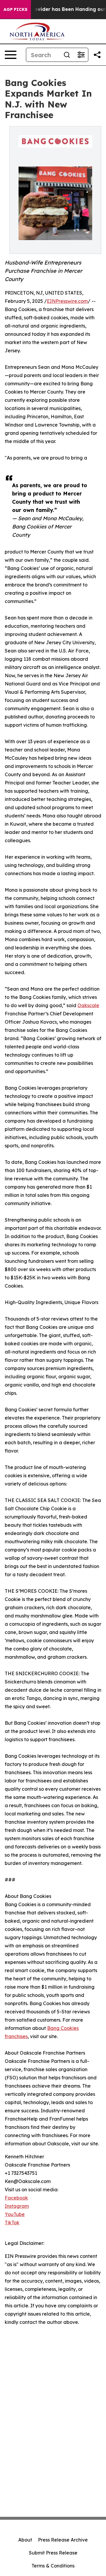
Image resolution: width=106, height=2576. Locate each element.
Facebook (16, 2198)
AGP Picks (15, 9)
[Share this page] (97, 55)
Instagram (17, 2206)
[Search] (67, 55)
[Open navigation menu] (11, 55)
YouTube (15, 2214)
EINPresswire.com (67, 301)
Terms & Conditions (53, 2566)
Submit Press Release (53, 2553)
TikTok (12, 2223)
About (25, 2540)
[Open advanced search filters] (81, 55)
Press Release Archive (63, 2540)
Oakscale (88, 1005)
